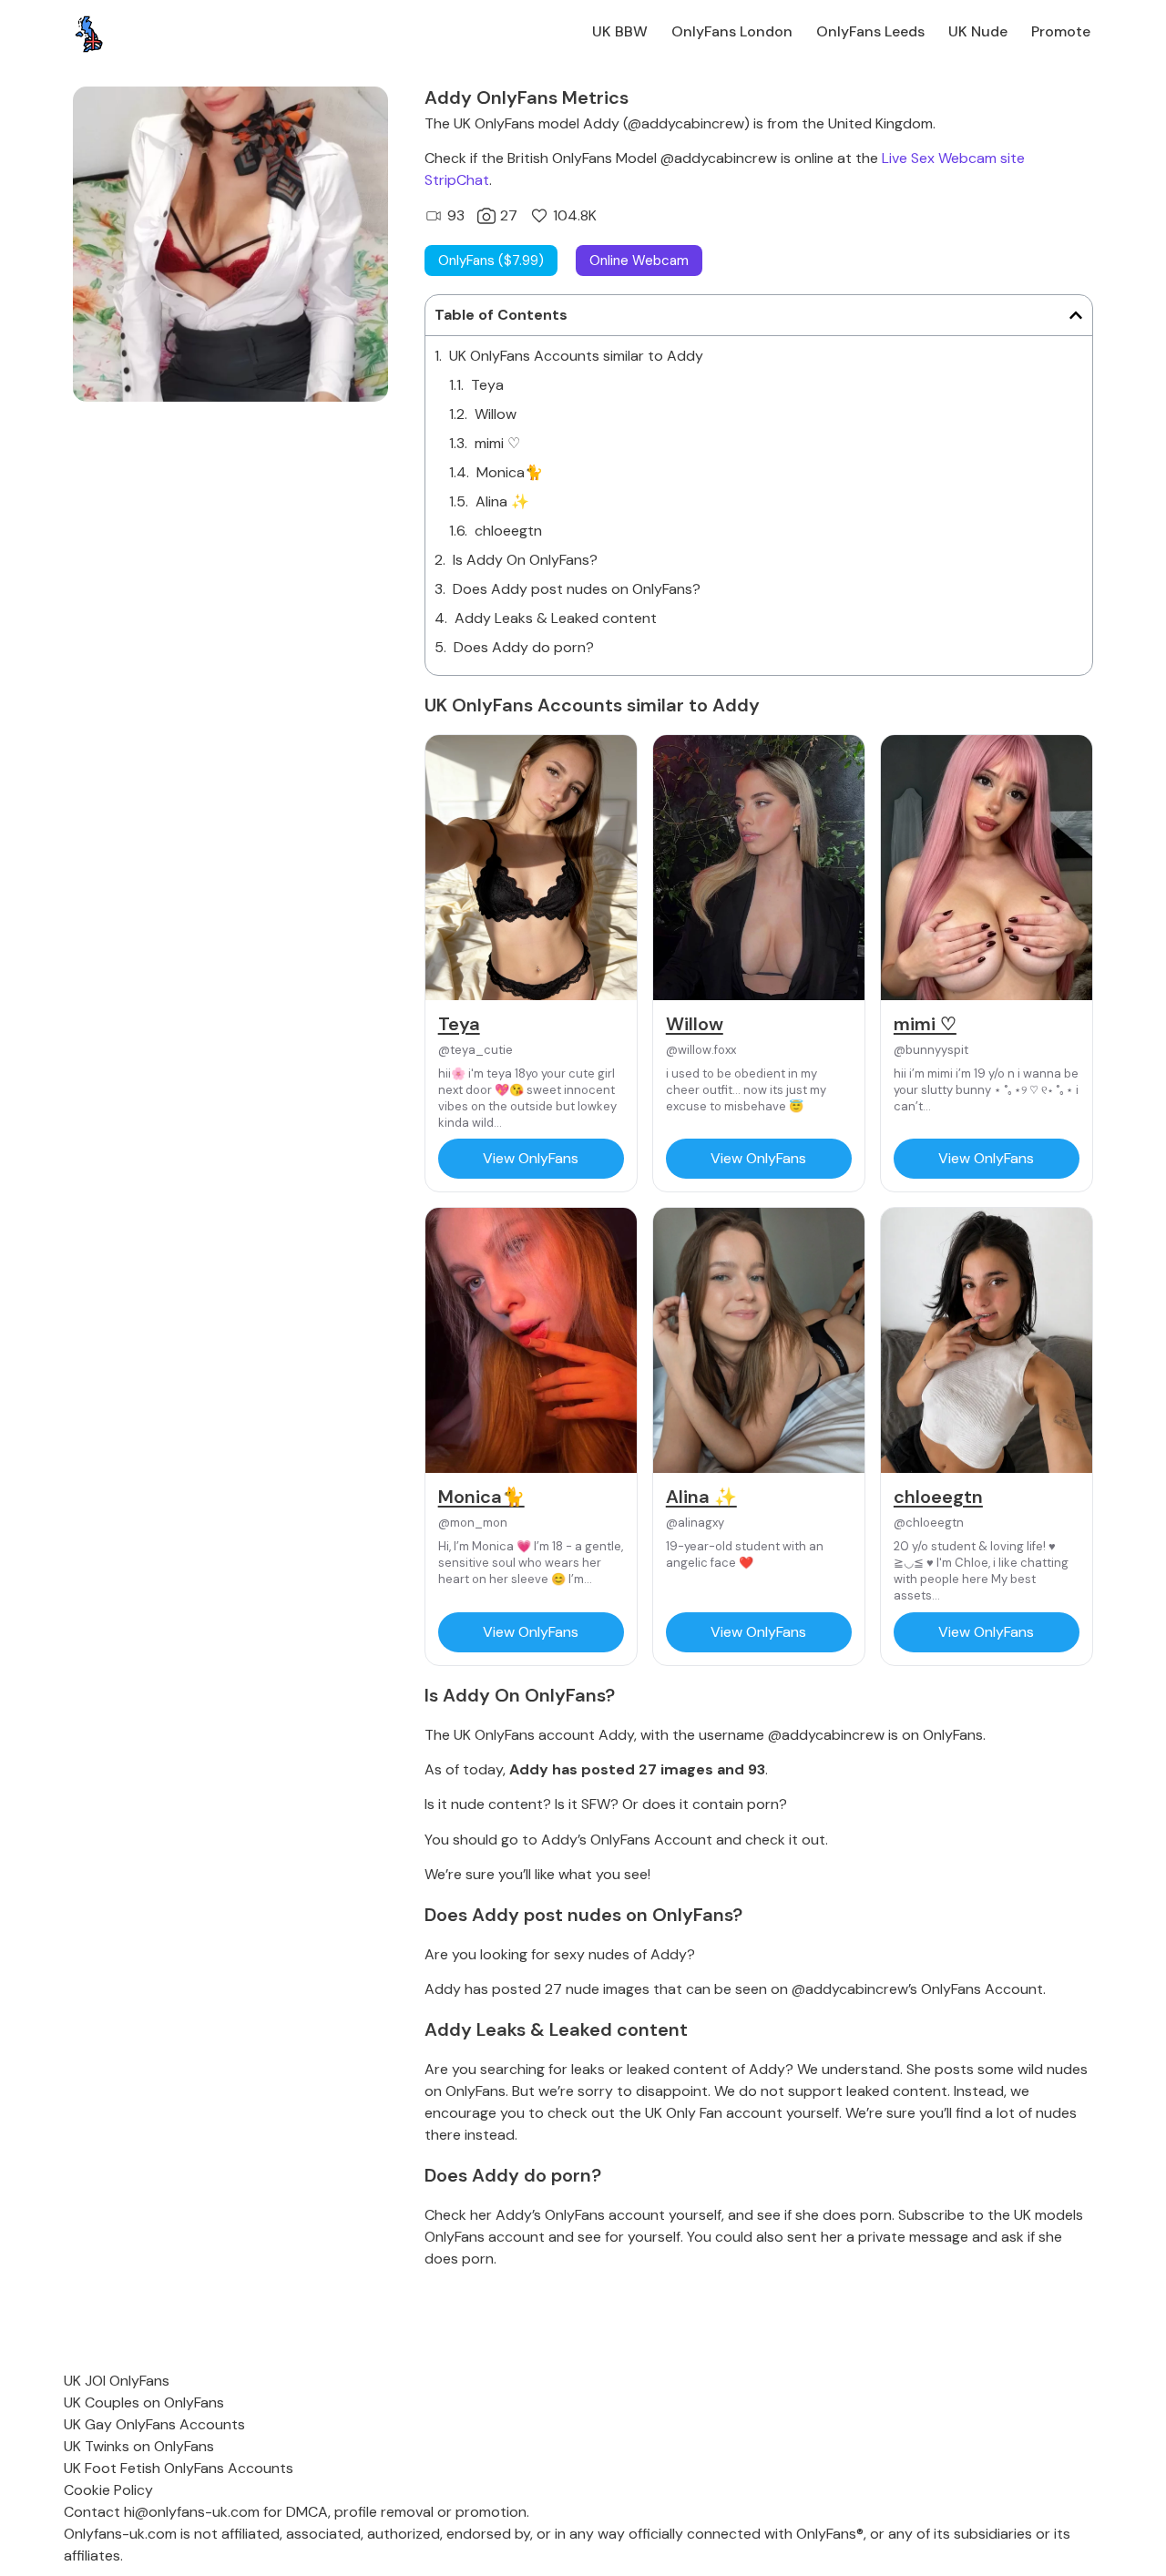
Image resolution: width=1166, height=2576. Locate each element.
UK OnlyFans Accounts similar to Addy (576, 356)
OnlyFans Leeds (870, 31)
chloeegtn (508, 531)
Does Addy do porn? (524, 647)
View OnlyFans (531, 1158)
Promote (1061, 31)
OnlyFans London (732, 31)
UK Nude (978, 31)
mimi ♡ (497, 443)
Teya (487, 385)
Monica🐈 (510, 472)
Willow (496, 414)
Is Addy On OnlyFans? (525, 560)
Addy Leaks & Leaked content (556, 618)
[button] (1076, 315)
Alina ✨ (502, 501)
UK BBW (620, 31)
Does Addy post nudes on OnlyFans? (577, 589)
